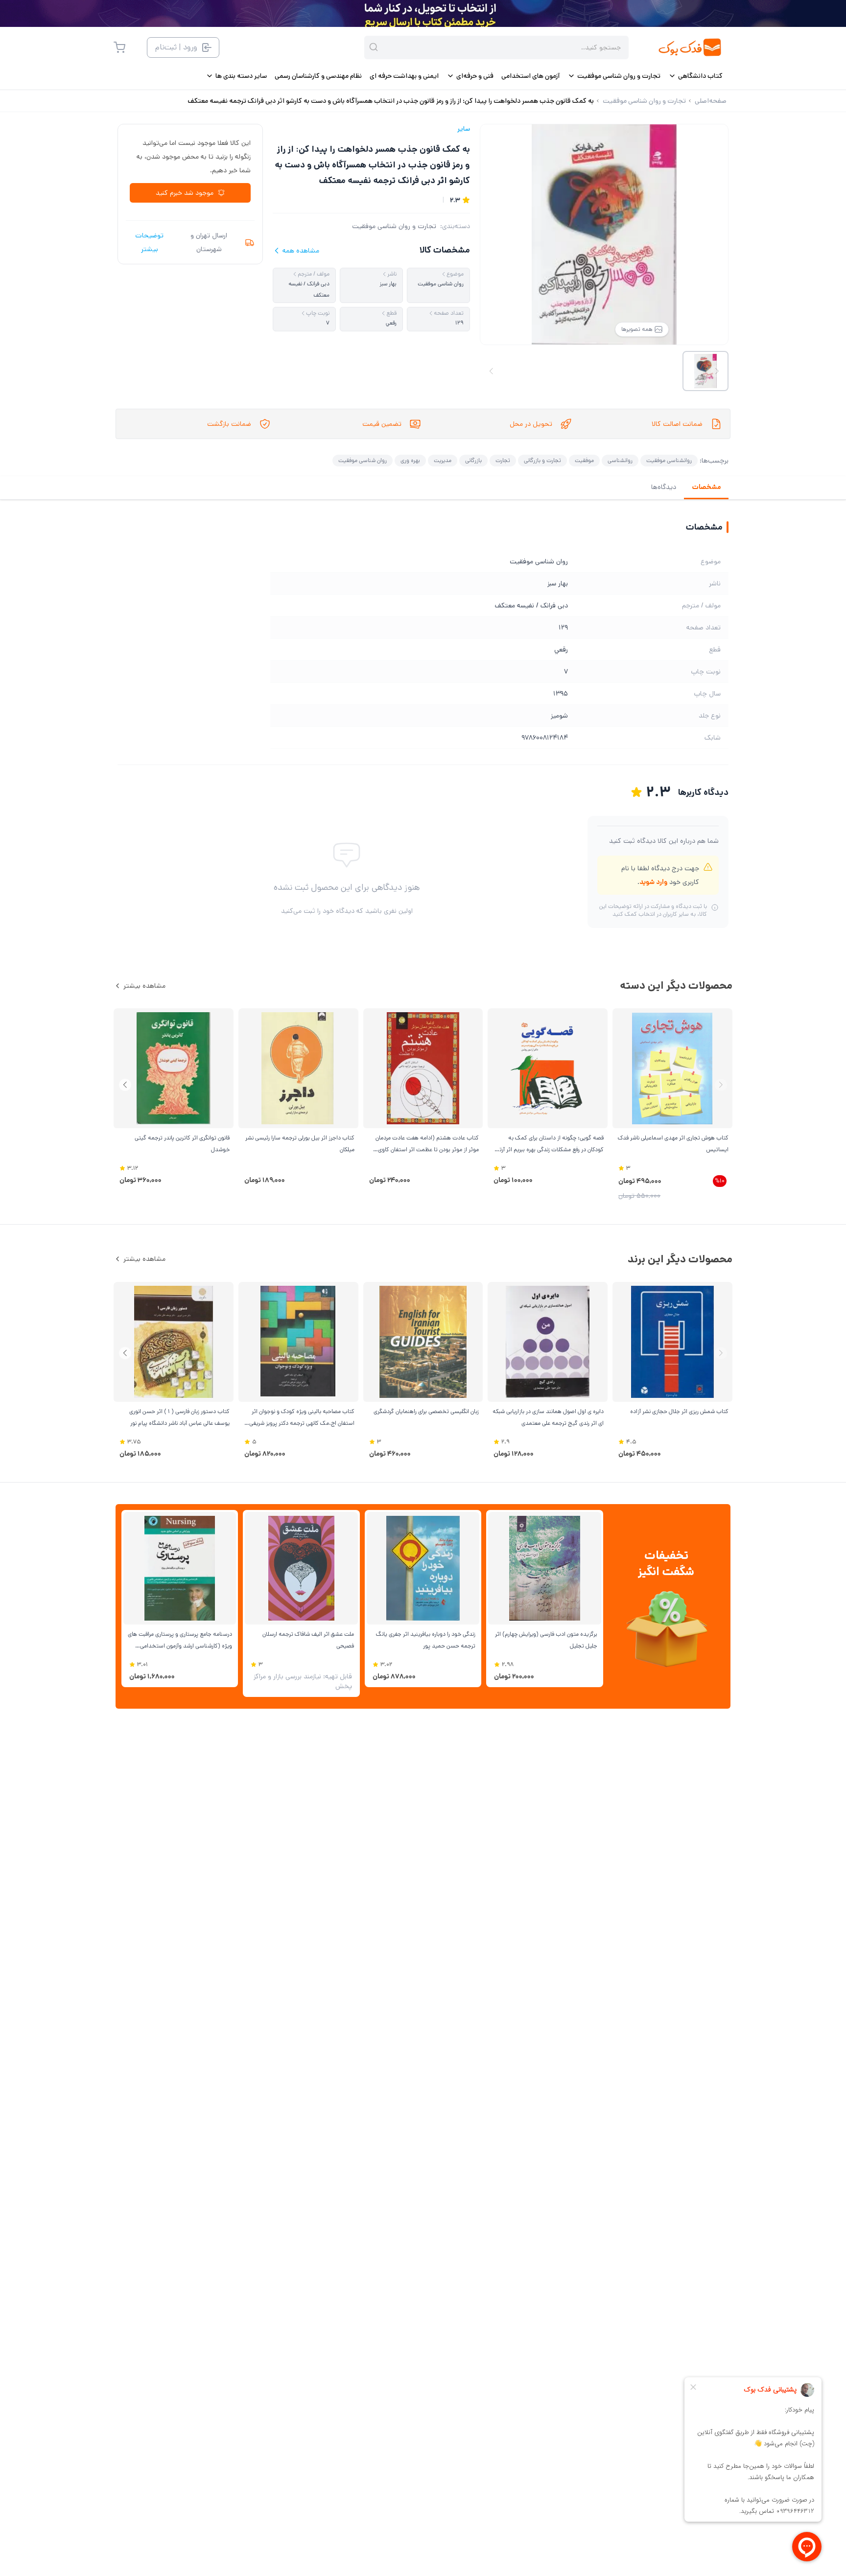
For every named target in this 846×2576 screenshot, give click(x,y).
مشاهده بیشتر (144, 986)
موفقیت (584, 460)
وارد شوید (653, 882)
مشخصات (706, 487)
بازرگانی (473, 460)
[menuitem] (695, 76)
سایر (464, 129)
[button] (125, 1085)
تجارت (503, 460)
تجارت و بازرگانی (542, 460)
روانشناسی (620, 460)
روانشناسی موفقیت (669, 460)
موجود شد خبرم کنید (185, 193)
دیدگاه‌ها (664, 487)
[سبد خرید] (119, 47)
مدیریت (443, 460)
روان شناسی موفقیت (363, 460)
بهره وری (410, 460)
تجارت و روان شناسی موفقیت (394, 226)
